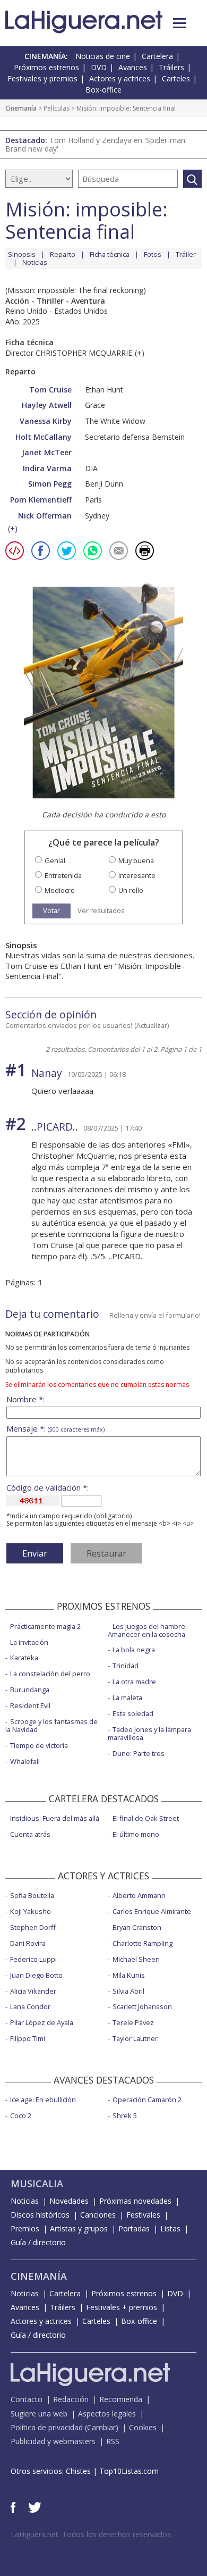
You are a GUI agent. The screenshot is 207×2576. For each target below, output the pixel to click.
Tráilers (171, 67)
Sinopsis (22, 254)
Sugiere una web (39, 2414)
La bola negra (134, 1650)
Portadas (134, 2228)
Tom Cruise (50, 390)
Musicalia (37, 2184)
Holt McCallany (44, 437)
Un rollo (131, 890)
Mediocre (60, 890)
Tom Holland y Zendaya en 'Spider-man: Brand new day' (96, 144)
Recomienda (121, 2399)
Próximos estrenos (46, 67)
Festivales (143, 2215)
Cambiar (101, 2427)
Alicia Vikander (33, 1991)
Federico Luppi (33, 1959)
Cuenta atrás (30, 1834)
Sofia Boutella (32, 1895)
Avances (133, 67)
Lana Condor (30, 2006)
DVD (99, 67)
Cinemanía (21, 108)
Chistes (78, 2471)
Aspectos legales (107, 2414)
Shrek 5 (125, 2115)
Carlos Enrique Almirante (152, 1911)
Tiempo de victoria (39, 1745)
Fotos (153, 254)
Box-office (103, 90)
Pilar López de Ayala (42, 2022)
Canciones (98, 2215)
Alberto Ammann (139, 1895)
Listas (170, 2228)
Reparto (63, 254)
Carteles (176, 78)
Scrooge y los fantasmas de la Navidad (51, 1725)
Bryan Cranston (137, 1927)
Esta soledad (133, 1713)
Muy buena (136, 861)
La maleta (127, 1697)
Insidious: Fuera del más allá (55, 1818)
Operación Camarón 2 (147, 2100)
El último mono (136, 1834)
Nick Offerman (45, 516)
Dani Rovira (28, 1943)
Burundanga (30, 1690)
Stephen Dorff (33, 1927)
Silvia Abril (128, 1991)
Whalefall (25, 1761)
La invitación (29, 1642)
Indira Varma (47, 468)
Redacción (71, 2399)
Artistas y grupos (79, 2228)
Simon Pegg (50, 484)
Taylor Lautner (135, 2038)
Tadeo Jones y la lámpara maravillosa (149, 1733)
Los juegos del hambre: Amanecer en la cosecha (147, 1630)
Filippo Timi (28, 2038)
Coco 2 (21, 2115)
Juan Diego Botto (36, 1975)
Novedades (69, 2201)
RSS (113, 2441)
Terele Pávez (133, 2022)
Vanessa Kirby (46, 421)
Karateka (24, 1658)
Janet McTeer (47, 452)
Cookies (143, 2427)
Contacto (27, 2399)
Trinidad (126, 1666)
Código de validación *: (48, 1488)
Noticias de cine (103, 56)
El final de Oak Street (146, 1818)
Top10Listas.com (129, 2471)
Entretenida (63, 876)
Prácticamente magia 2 (45, 1626)
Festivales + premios (122, 2307)
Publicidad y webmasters (53, 2441)
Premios (25, 2228)
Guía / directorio (38, 2242)
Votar (51, 910)
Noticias (35, 262)
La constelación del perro (50, 1674)
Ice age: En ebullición (43, 2100)
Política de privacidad (47, 2427)
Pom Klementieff (41, 500)
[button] (180, 23)
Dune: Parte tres (139, 1753)
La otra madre (134, 1682)
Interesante (137, 876)
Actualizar (152, 1025)
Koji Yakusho (31, 1911)
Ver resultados (101, 911)
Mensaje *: (55, 1429)
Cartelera (157, 56)
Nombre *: (25, 1399)
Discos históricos (40, 2215)
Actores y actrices (120, 78)
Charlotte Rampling (143, 1943)
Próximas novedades (135, 2201)
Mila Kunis (129, 1975)
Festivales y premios (42, 78)
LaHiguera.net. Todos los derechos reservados (91, 2534)
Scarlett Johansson (142, 2006)
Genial (55, 861)
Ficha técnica (110, 254)
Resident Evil (30, 1705)
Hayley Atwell (47, 405)
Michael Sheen (136, 1959)
